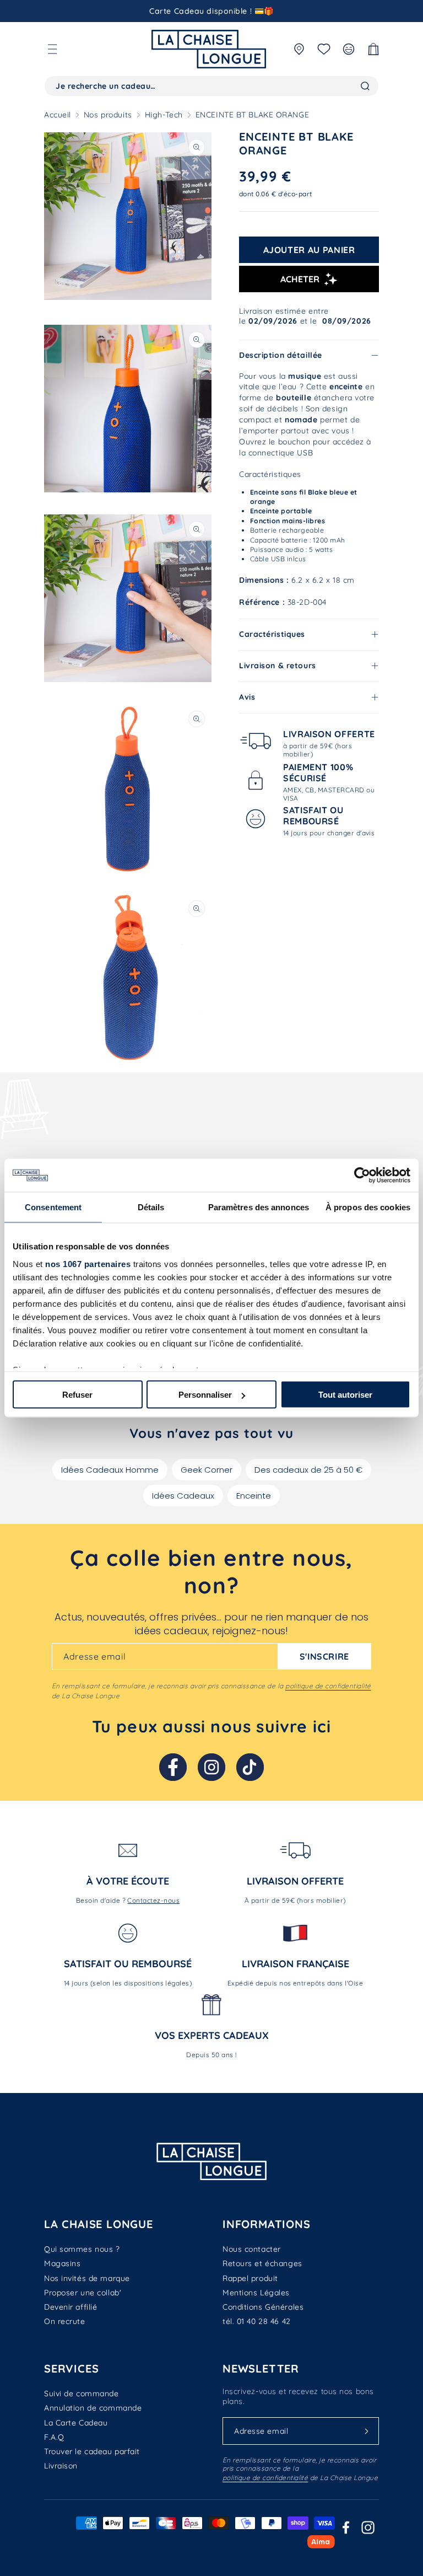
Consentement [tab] (53, 1207)
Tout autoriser (345, 1395)
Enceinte (254, 1496)
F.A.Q (54, 2437)
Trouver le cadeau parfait (92, 2451)
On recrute (65, 2321)
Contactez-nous (153, 1900)
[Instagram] (211, 1767)
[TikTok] (250, 1767)
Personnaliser (205, 1395)
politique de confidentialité (328, 1686)
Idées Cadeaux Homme (110, 1470)
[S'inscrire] (366, 2431)
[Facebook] (173, 1767)
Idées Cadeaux (183, 1496)
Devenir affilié (70, 2307)
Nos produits (108, 115)
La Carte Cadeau (76, 2423)
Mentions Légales (256, 2293)
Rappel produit (250, 2278)
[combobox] (211, 86)
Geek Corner (207, 1470)
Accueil (58, 115)
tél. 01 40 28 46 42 (257, 2321)
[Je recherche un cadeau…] (365, 86)
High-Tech (164, 115)
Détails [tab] (151, 1207)
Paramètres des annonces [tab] (259, 1207)
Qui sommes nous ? (82, 2249)
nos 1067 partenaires (88, 1263)
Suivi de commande (82, 2393)
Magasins (62, 2263)
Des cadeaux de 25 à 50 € (308, 1470)
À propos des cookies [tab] (368, 1207)
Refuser (77, 1395)
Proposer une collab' (83, 2293)
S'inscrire (324, 1656)
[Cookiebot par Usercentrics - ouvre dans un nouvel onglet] (362, 1176)
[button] (52, 49)
